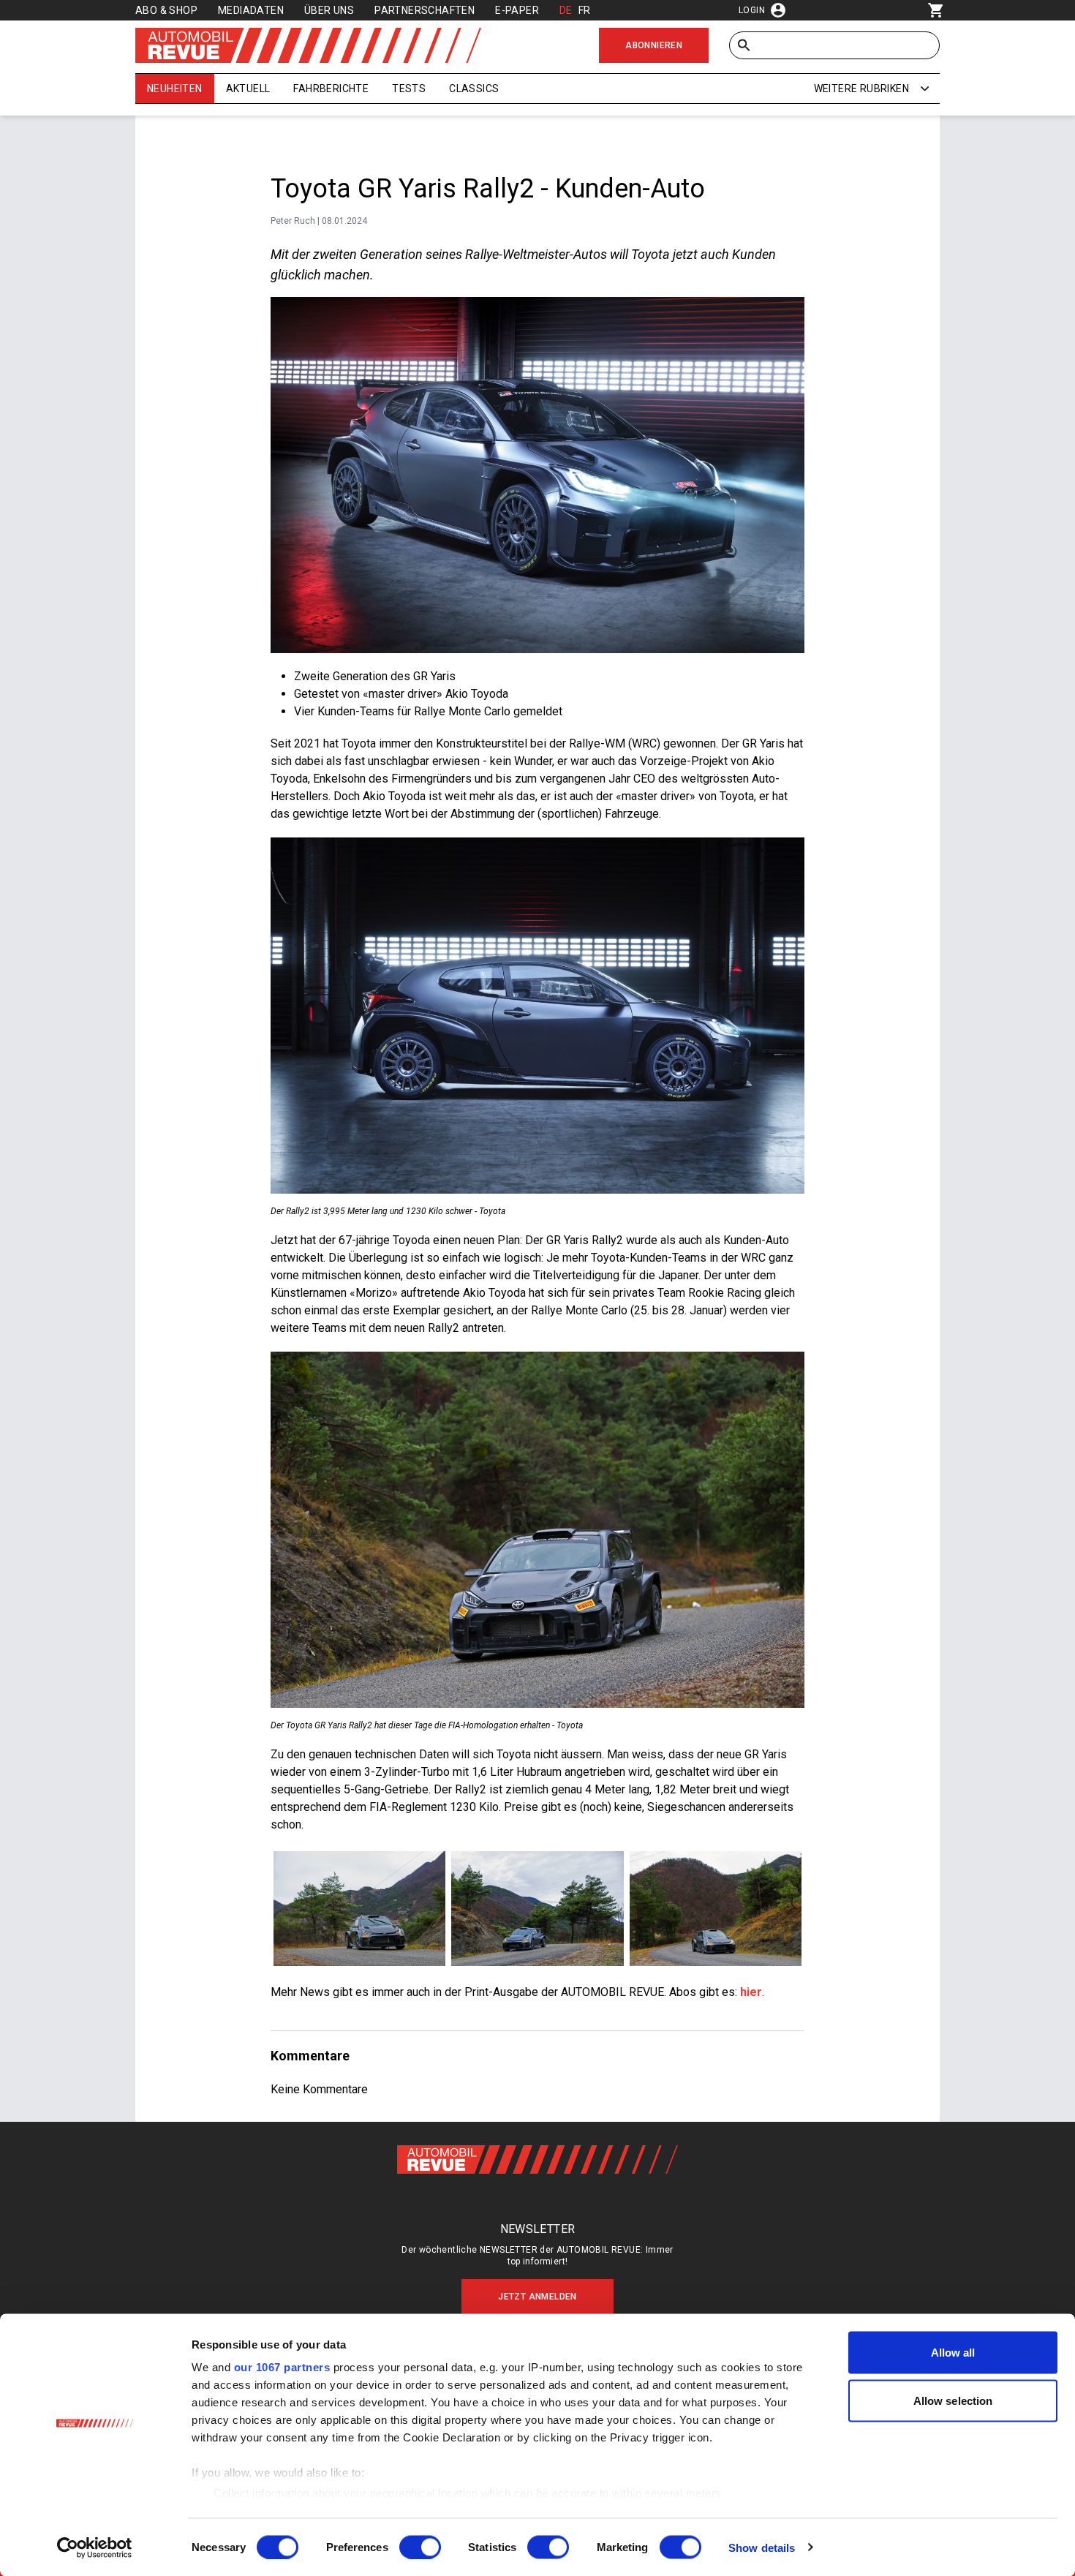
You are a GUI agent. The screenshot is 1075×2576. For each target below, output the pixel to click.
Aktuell (248, 88)
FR (585, 10)
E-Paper (517, 10)
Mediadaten (251, 10)
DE (566, 10)
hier (751, 1992)
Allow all (953, 2353)
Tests (409, 88)
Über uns (329, 10)
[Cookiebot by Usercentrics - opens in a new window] (95, 2547)
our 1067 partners (282, 2367)
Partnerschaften (425, 10)
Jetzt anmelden (537, 2297)
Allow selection (953, 2400)
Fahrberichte (331, 88)
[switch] (420, 2547)
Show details (762, 2547)
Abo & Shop (166, 10)
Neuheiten (175, 88)
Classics (474, 88)
